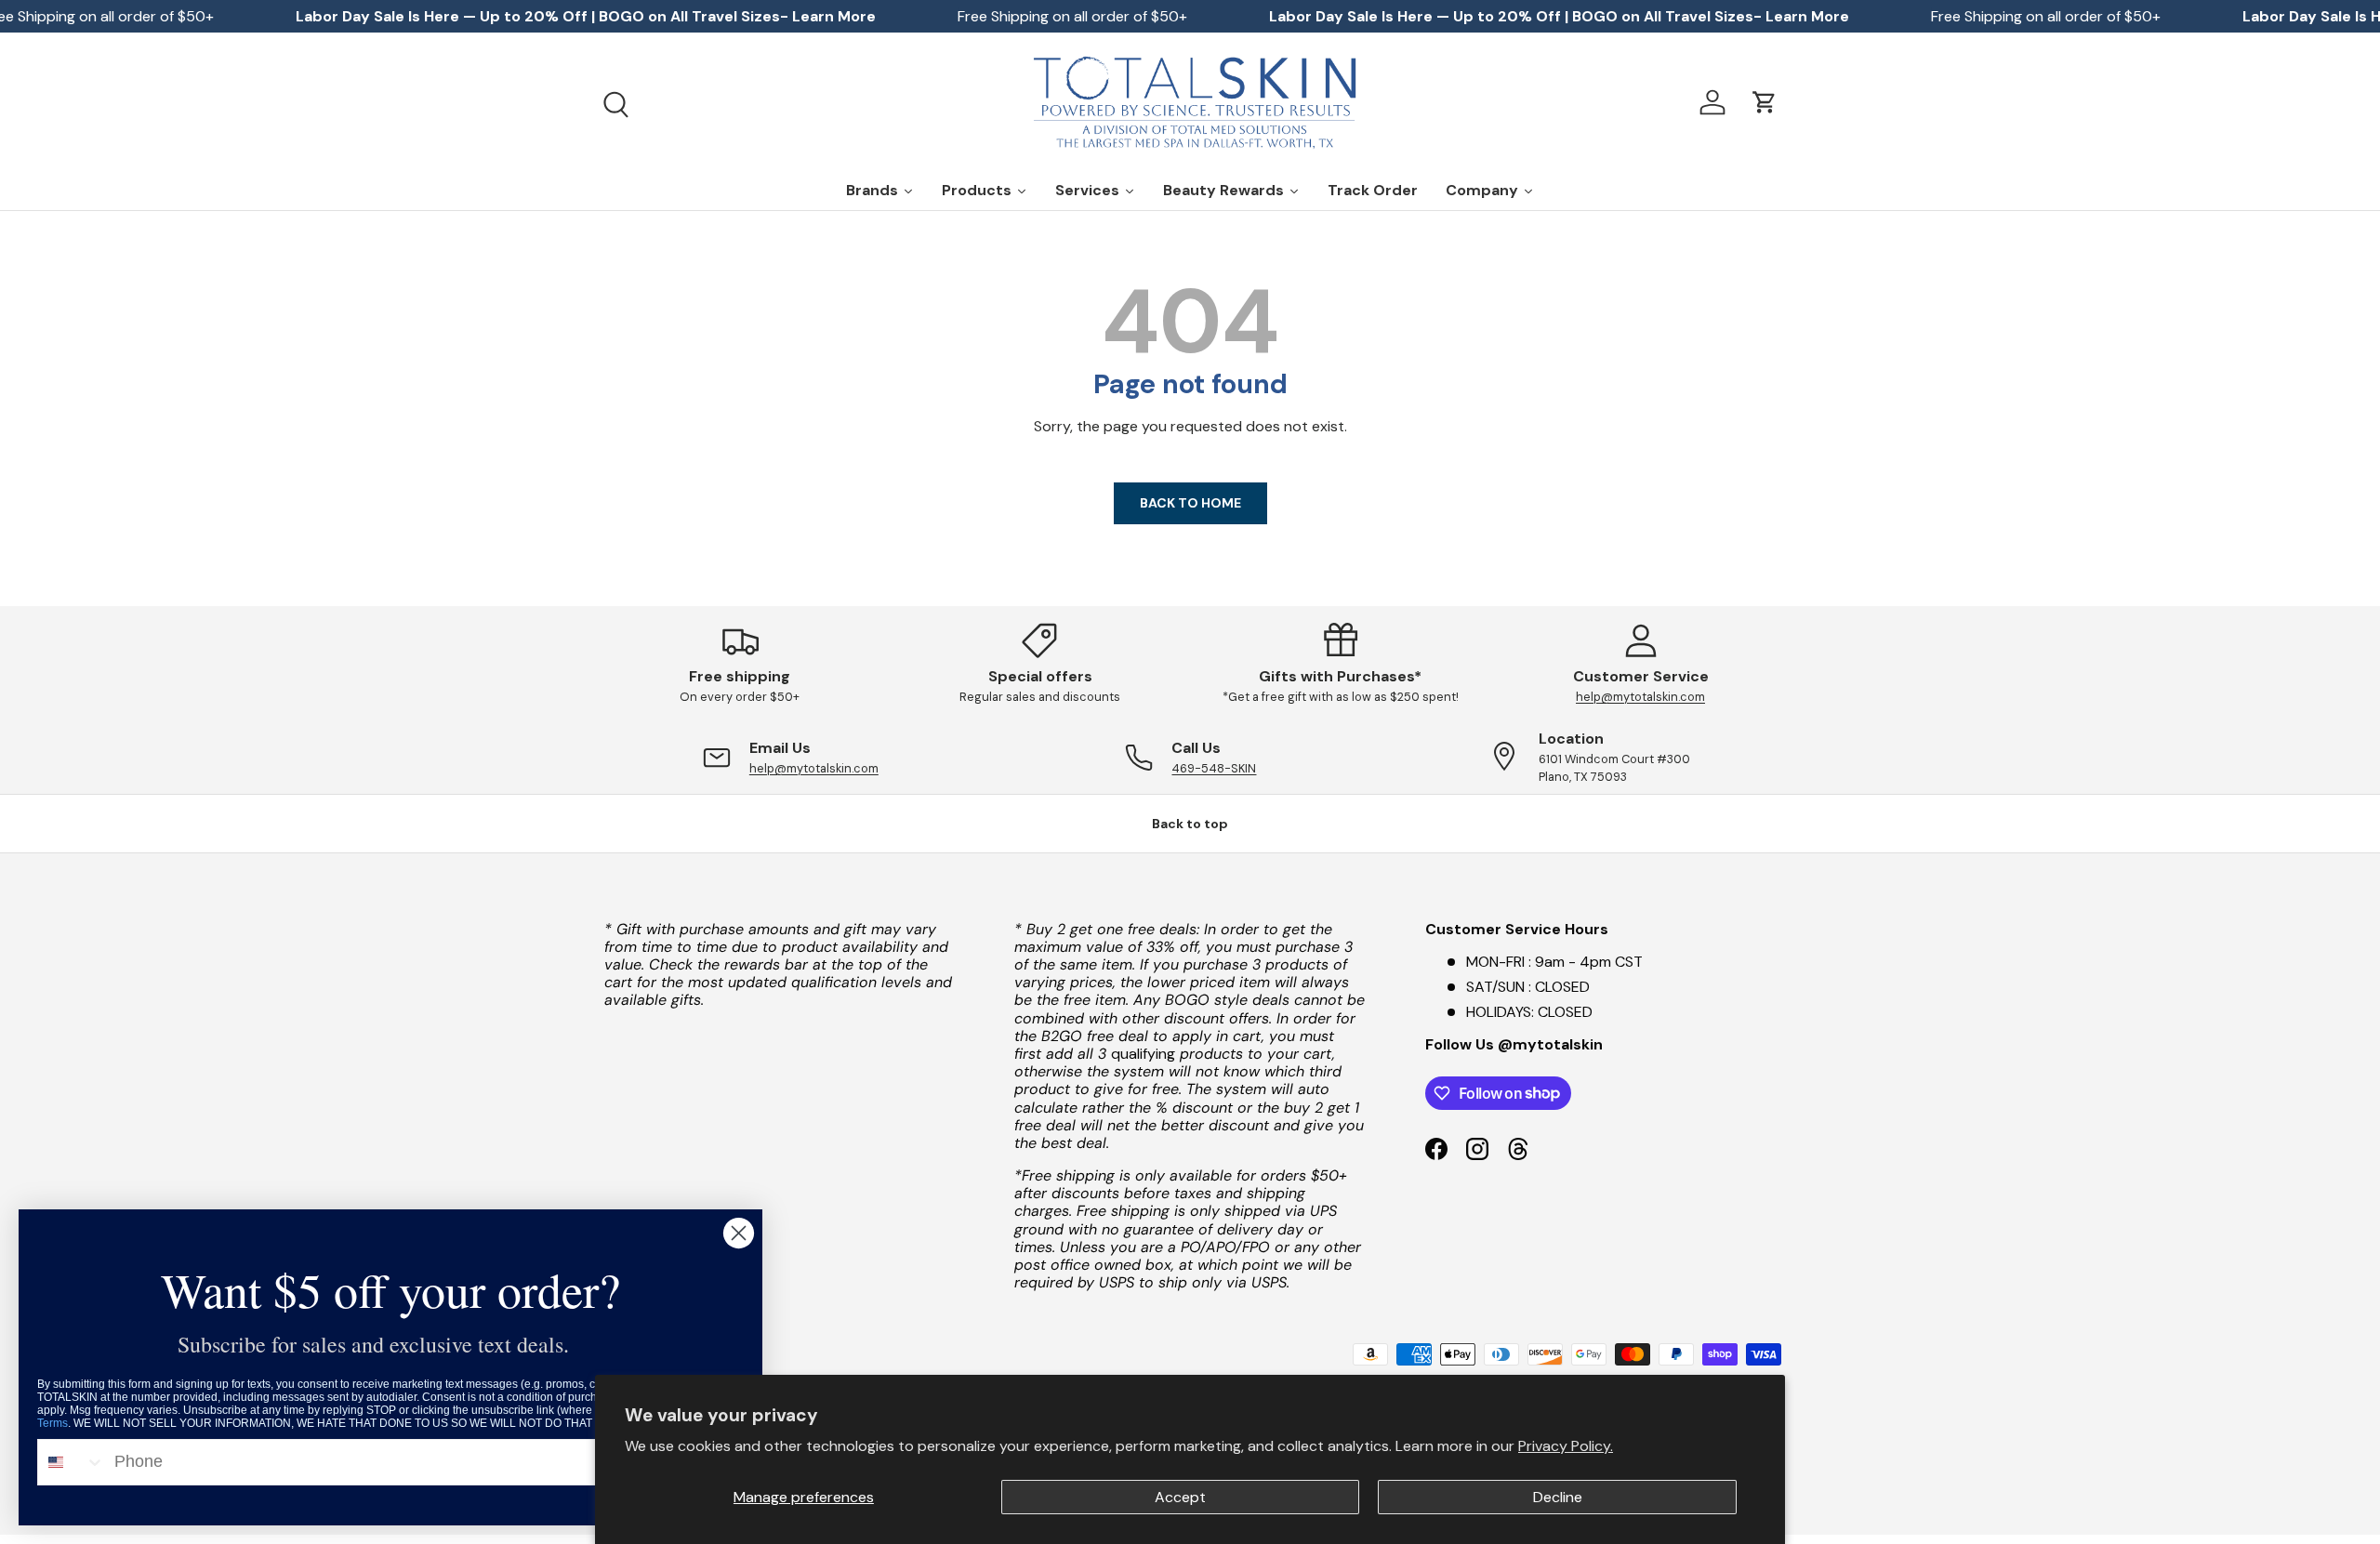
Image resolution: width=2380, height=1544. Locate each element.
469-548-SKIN (1214, 768)
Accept (1180, 1497)
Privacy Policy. (1566, 1446)
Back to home (1190, 503)
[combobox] (72, 1462)
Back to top (1190, 824)
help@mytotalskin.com (1640, 697)
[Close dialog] (739, 1233)
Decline (1558, 1497)
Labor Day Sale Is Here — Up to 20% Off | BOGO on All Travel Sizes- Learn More (586, 16)
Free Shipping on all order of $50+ (1072, 16)
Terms (53, 1423)
